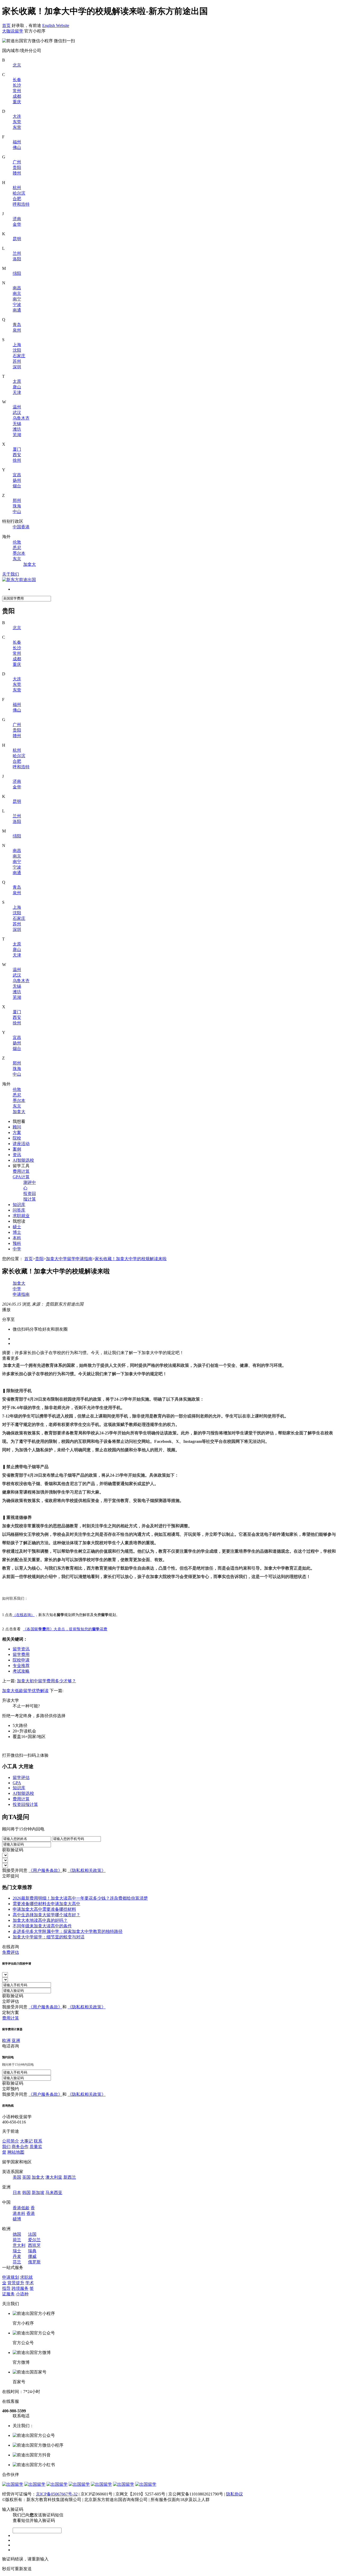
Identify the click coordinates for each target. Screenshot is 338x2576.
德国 (17, 2234)
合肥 (17, 199)
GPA (17, 1783)
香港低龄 (21, 2208)
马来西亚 (54, 2193)
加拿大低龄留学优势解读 (25, 1691)
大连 (17, 116)
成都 (17, 96)
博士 (17, 1232)
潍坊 (17, 429)
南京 (17, 293)
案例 (17, 1149)
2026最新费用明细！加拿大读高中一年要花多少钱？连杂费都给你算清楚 (80, 1898)
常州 (17, 91)
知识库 (19, 1205)
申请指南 (21, 1294)
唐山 (17, 387)
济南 (17, 219)
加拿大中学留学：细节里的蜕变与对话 (49, 1937)
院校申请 (21, 1660)
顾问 (17, 1127)
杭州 (17, 188)
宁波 (17, 305)
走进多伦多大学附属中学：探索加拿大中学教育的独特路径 (68, 1931)
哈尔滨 (19, 193)
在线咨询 (11, 1947)
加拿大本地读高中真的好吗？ (40, 1920)
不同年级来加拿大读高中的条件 (42, 1926)
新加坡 (38, 2193)
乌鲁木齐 (21, 418)
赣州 (17, 173)
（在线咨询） (24, 1615)
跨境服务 (20, 2288)
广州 (17, 162)
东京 (17, 559)
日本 (17, 2193)
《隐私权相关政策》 (87, 1870)
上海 (17, 345)
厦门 (17, 449)
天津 (17, 392)
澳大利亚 (54, 2177)
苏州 (17, 361)
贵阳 (17, 168)
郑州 (17, 500)
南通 (17, 310)
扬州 (17, 480)
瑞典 (32, 2251)
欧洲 (6, 2040)
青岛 (17, 325)
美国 (17, 2177)
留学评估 (21, 1777)
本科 (17, 1238)
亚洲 (16, 2040)
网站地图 (16, 2152)
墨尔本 (19, 553)
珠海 (17, 506)
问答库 (19, 1210)
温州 (17, 407)
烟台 (17, 486)
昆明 (17, 239)
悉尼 (17, 548)
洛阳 (17, 259)
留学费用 (21, 1654)
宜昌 (17, 475)
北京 (17, 65)
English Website (56, 25)
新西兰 (70, 2177)
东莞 (17, 122)
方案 (17, 1132)
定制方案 (11, 2012)
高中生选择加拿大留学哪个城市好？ (46, 1915)
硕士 (17, 1227)
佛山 (17, 147)
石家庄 (19, 356)
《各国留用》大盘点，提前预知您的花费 (65, 1629)
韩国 (26, 2193)
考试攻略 (21, 1671)
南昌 (17, 288)
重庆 (17, 102)
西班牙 (34, 2245)
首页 (6, 25)
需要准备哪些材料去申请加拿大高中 (46, 1904)
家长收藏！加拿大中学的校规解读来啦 (131, 1259)
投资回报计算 (25, 1804)
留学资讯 (21, 1649)
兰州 (17, 253)
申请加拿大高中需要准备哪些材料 (44, 1909)
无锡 (17, 424)
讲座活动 (21, 1144)
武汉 (17, 413)
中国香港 (21, 527)
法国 (32, 2234)
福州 (17, 142)
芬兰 (17, 2262)
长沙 (17, 85)
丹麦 (17, 2256)
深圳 (17, 367)
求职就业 (21, 1216)
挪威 (32, 2256)
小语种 (22, 2294)
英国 (26, 2177)
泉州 (17, 330)
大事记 (26, 2141)
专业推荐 (21, 1666)
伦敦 (17, 542)
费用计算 (21, 1171)
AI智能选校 (23, 1160)
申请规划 (11, 2277)
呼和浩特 (21, 204)
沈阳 (17, 350)
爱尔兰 (34, 2240)
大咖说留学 (13, 31)
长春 (17, 80)
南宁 (17, 299)
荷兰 (17, 2240)
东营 (17, 127)
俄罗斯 (34, 2262)
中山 (17, 512)
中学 (17, 1249)
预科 (17, 1243)
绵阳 (17, 273)
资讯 (17, 1155)
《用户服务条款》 (45, 1870)
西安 (17, 455)
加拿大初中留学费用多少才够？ (46, 1681)
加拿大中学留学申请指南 (69, 1259)
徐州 (17, 460)
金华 (17, 224)
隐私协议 (234, 2494)
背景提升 (16, 2283)
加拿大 (30, 564)
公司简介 (11, 2141)
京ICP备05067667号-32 (57, 2494)
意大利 (19, 2245)
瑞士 (17, 2251)
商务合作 (20, 2147)
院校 (17, 1138)
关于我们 (11, 574)
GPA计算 (21, 1177)
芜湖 (17, 435)
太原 (17, 381)
